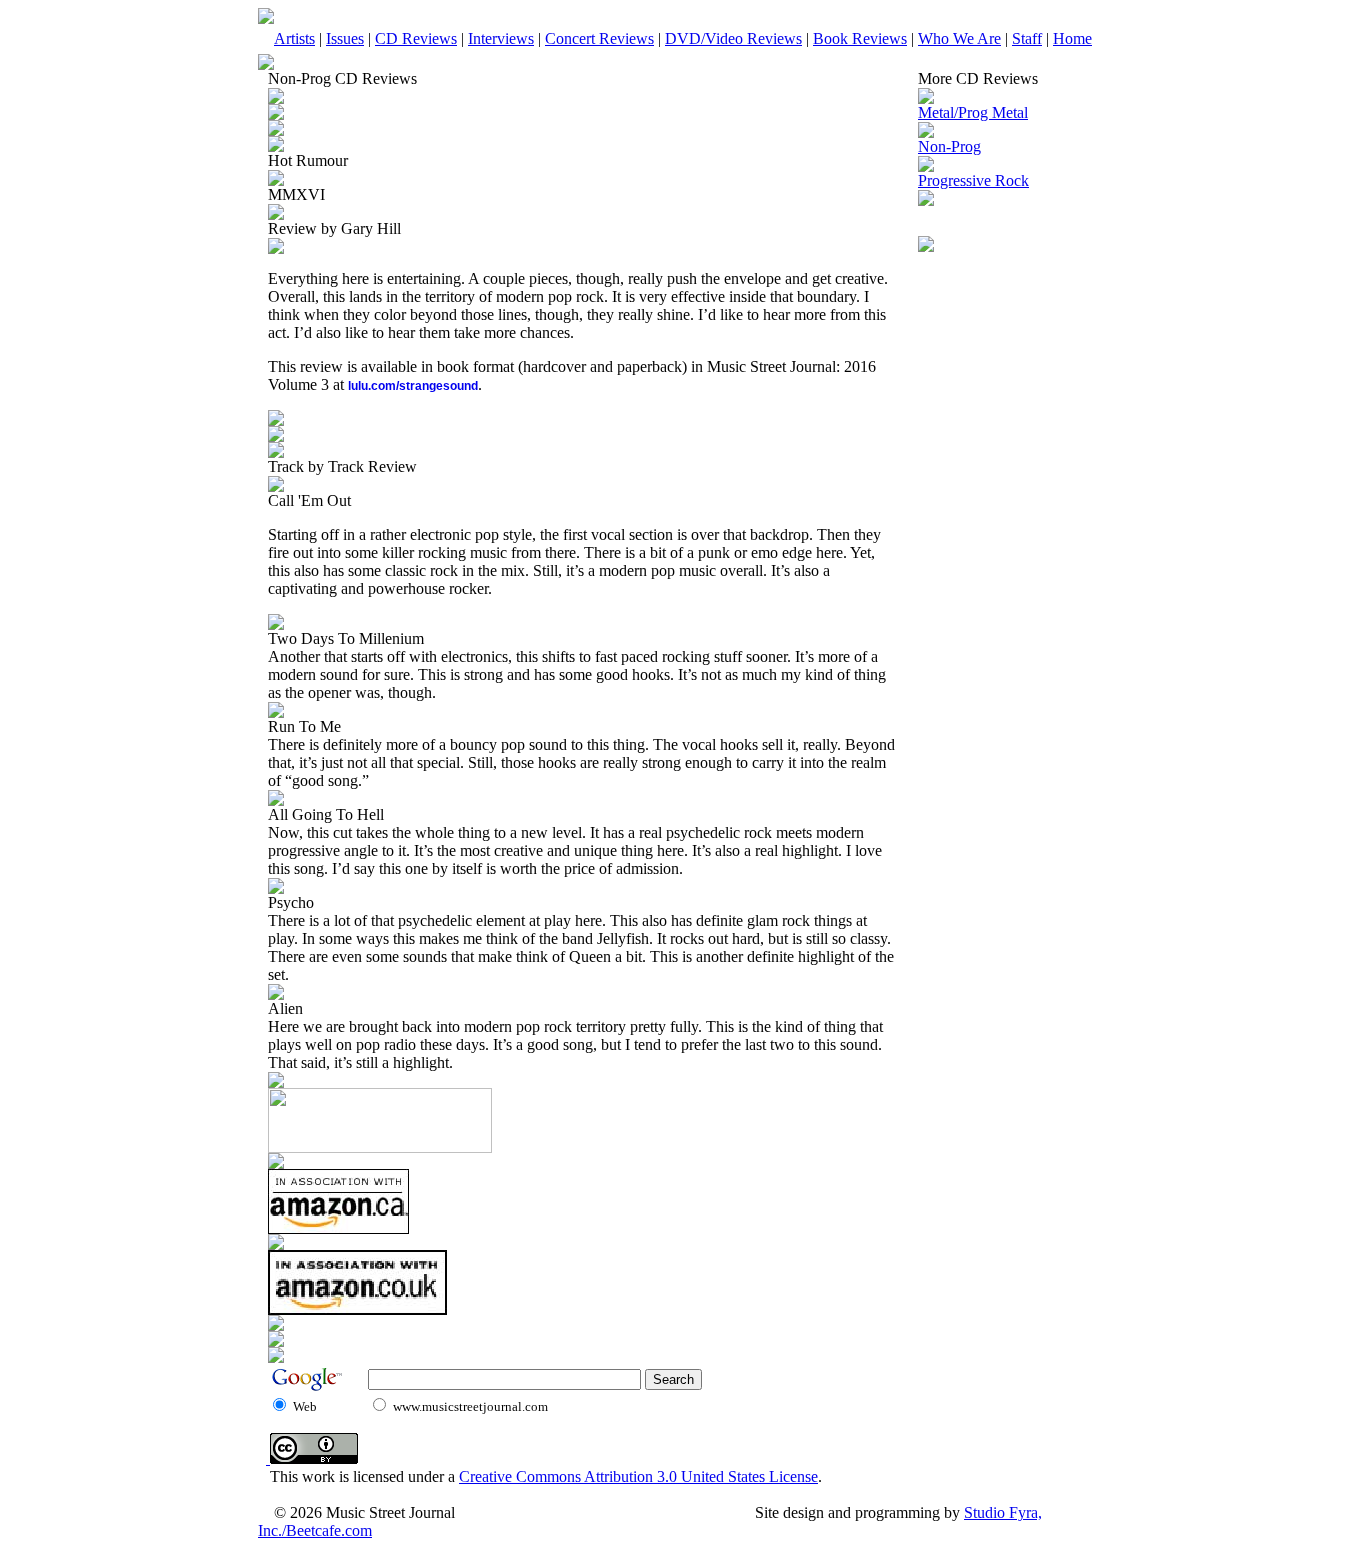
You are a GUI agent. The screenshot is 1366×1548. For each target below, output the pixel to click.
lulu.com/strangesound (413, 386)
